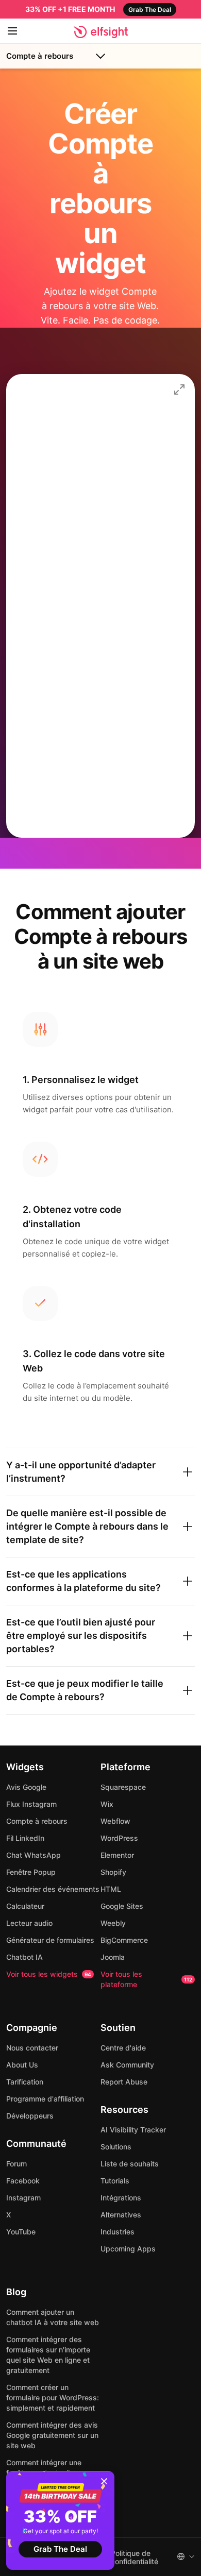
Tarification (25, 2082)
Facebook (23, 2181)
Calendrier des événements (53, 1889)
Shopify (113, 1872)
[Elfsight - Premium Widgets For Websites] (101, 32)
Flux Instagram (31, 1804)
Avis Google (26, 1787)
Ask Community (127, 2065)
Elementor (117, 1855)
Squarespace (123, 1787)
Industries (118, 2232)
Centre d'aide (123, 2048)
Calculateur (25, 1906)
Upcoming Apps (128, 2249)
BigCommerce (124, 1940)
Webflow (115, 1821)
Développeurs (30, 2116)
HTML (111, 1889)
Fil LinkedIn (25, 1838)
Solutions (116, 2147)
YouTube (21, 2232)
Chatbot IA (24, 1957)
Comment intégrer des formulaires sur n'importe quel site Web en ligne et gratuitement (48, 2355)
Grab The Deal (60, 2549)
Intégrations (121, 2198)
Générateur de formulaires (50, 1940)
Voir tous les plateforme (146, 1979)
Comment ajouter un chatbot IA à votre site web (53, 2317)
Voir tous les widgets (49, 1974)
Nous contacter (32, 2048)
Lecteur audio (29, 1923)
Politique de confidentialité (135, 2557)
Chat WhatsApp (33, 1855)
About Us (22, 2065)
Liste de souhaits (130, 2164)
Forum (16, 2164)
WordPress (119, 1838)
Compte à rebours (40, 56)
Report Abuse (124, 2082)
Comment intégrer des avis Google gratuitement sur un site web (52, 2435)
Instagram (23, 2198)
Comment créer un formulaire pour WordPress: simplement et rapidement (53, 2397)
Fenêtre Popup (31, 1872)
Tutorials (115, 2181)
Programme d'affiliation (45, 2099)
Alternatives (121, 2215)
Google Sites (122, 1906)
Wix (107, 1804)
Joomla (113, 1957)
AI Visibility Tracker (133, 2130)
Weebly (113, 1923)
